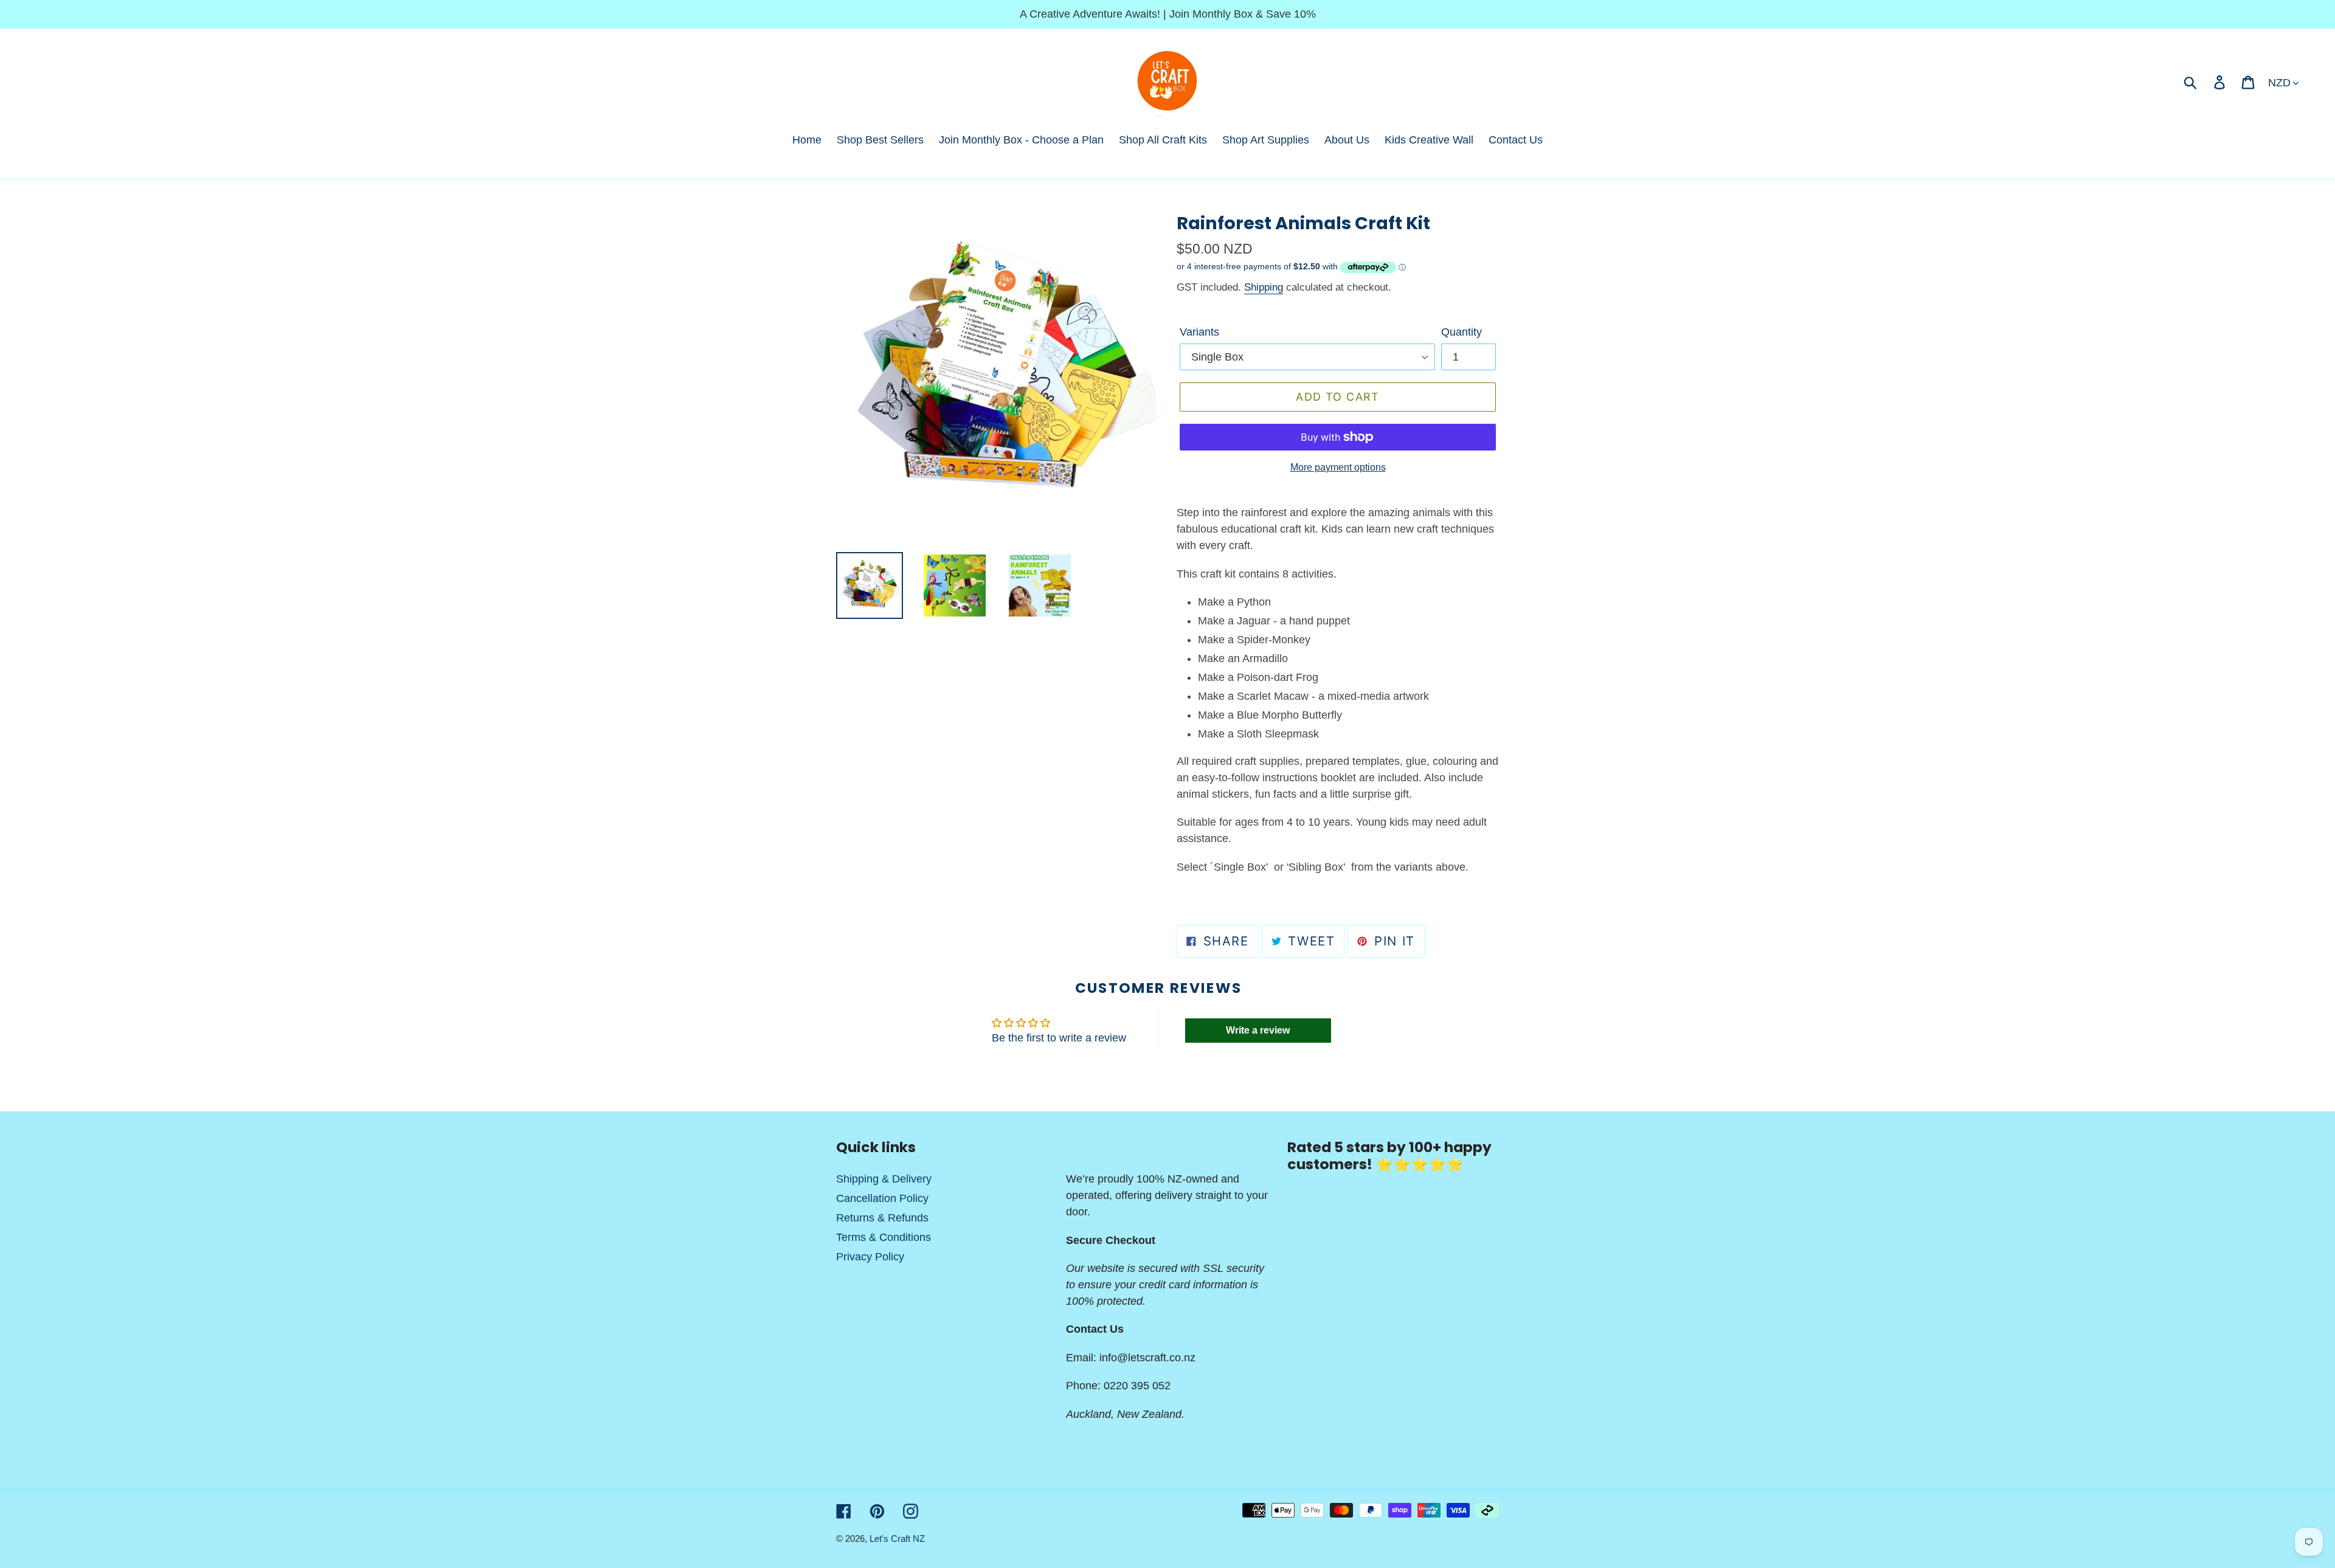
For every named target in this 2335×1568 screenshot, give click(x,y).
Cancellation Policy (882, 1198)
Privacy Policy (870, 1257)
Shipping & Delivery (884, 1179)
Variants (1199, 332)
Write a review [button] (1258, 1030)
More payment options (1338, 467)
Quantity (1462, 332)
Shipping (1264, 287)
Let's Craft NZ (897, 1539)
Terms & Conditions (884, 1237)
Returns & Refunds (882, 1218)
